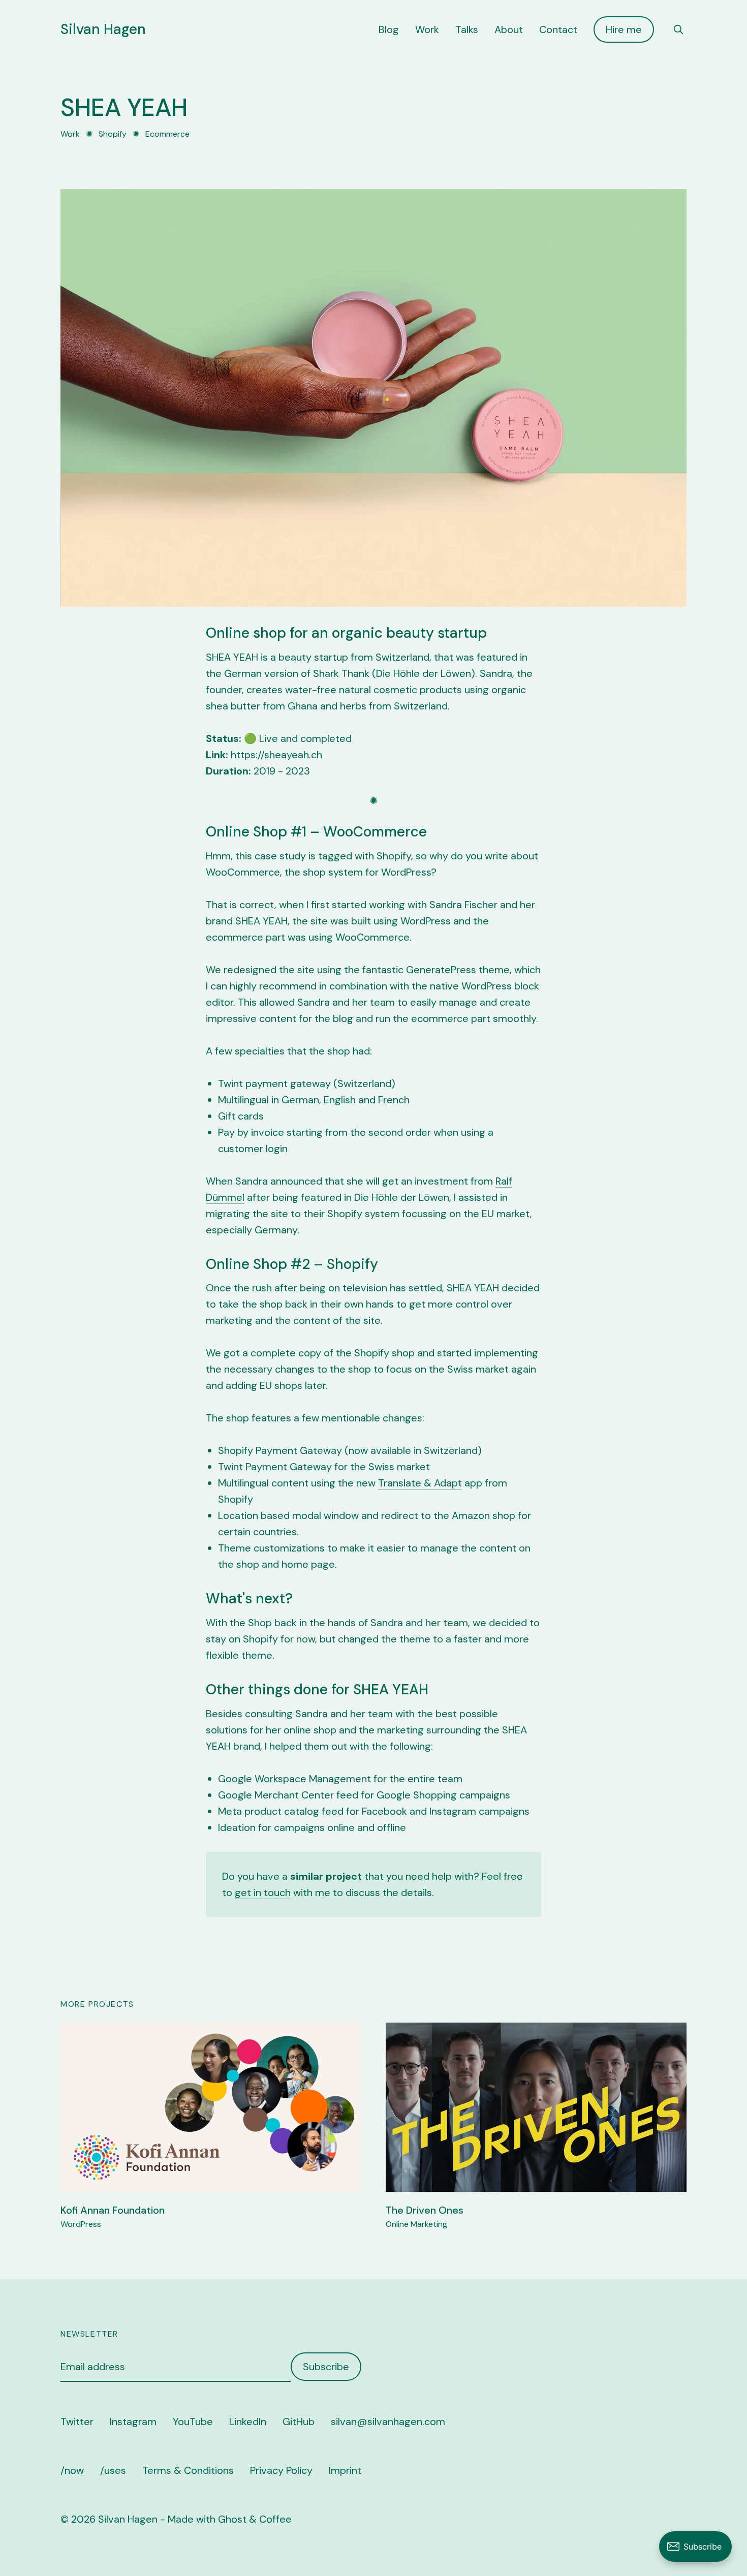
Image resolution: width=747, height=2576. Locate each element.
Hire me (624, 29)
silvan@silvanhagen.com (388, 2422)
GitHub (299, 2422)
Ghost (232, 2519)
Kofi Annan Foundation (113, 2210)
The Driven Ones (425, 2210)
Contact (558, 29)
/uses (113, 2470)
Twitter (77, 2422)
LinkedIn (248, 2422)
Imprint (345, 2470)
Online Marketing (416, 2224)
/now (72, 2470)
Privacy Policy (281, 2470)
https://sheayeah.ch (276, 755)
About (509, 29)
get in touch (263, 1892)
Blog (389, 29)
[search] (678, 29)
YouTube (193, 2422)
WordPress (81, 2224)
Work (427, 29)
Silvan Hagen (103, 29)
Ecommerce (167, 134)
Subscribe (326, 2367)
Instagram (133, 2422)
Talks (467, 29)
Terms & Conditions (188, 2470)
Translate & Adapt (420, 1483)
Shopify (113, 134)
